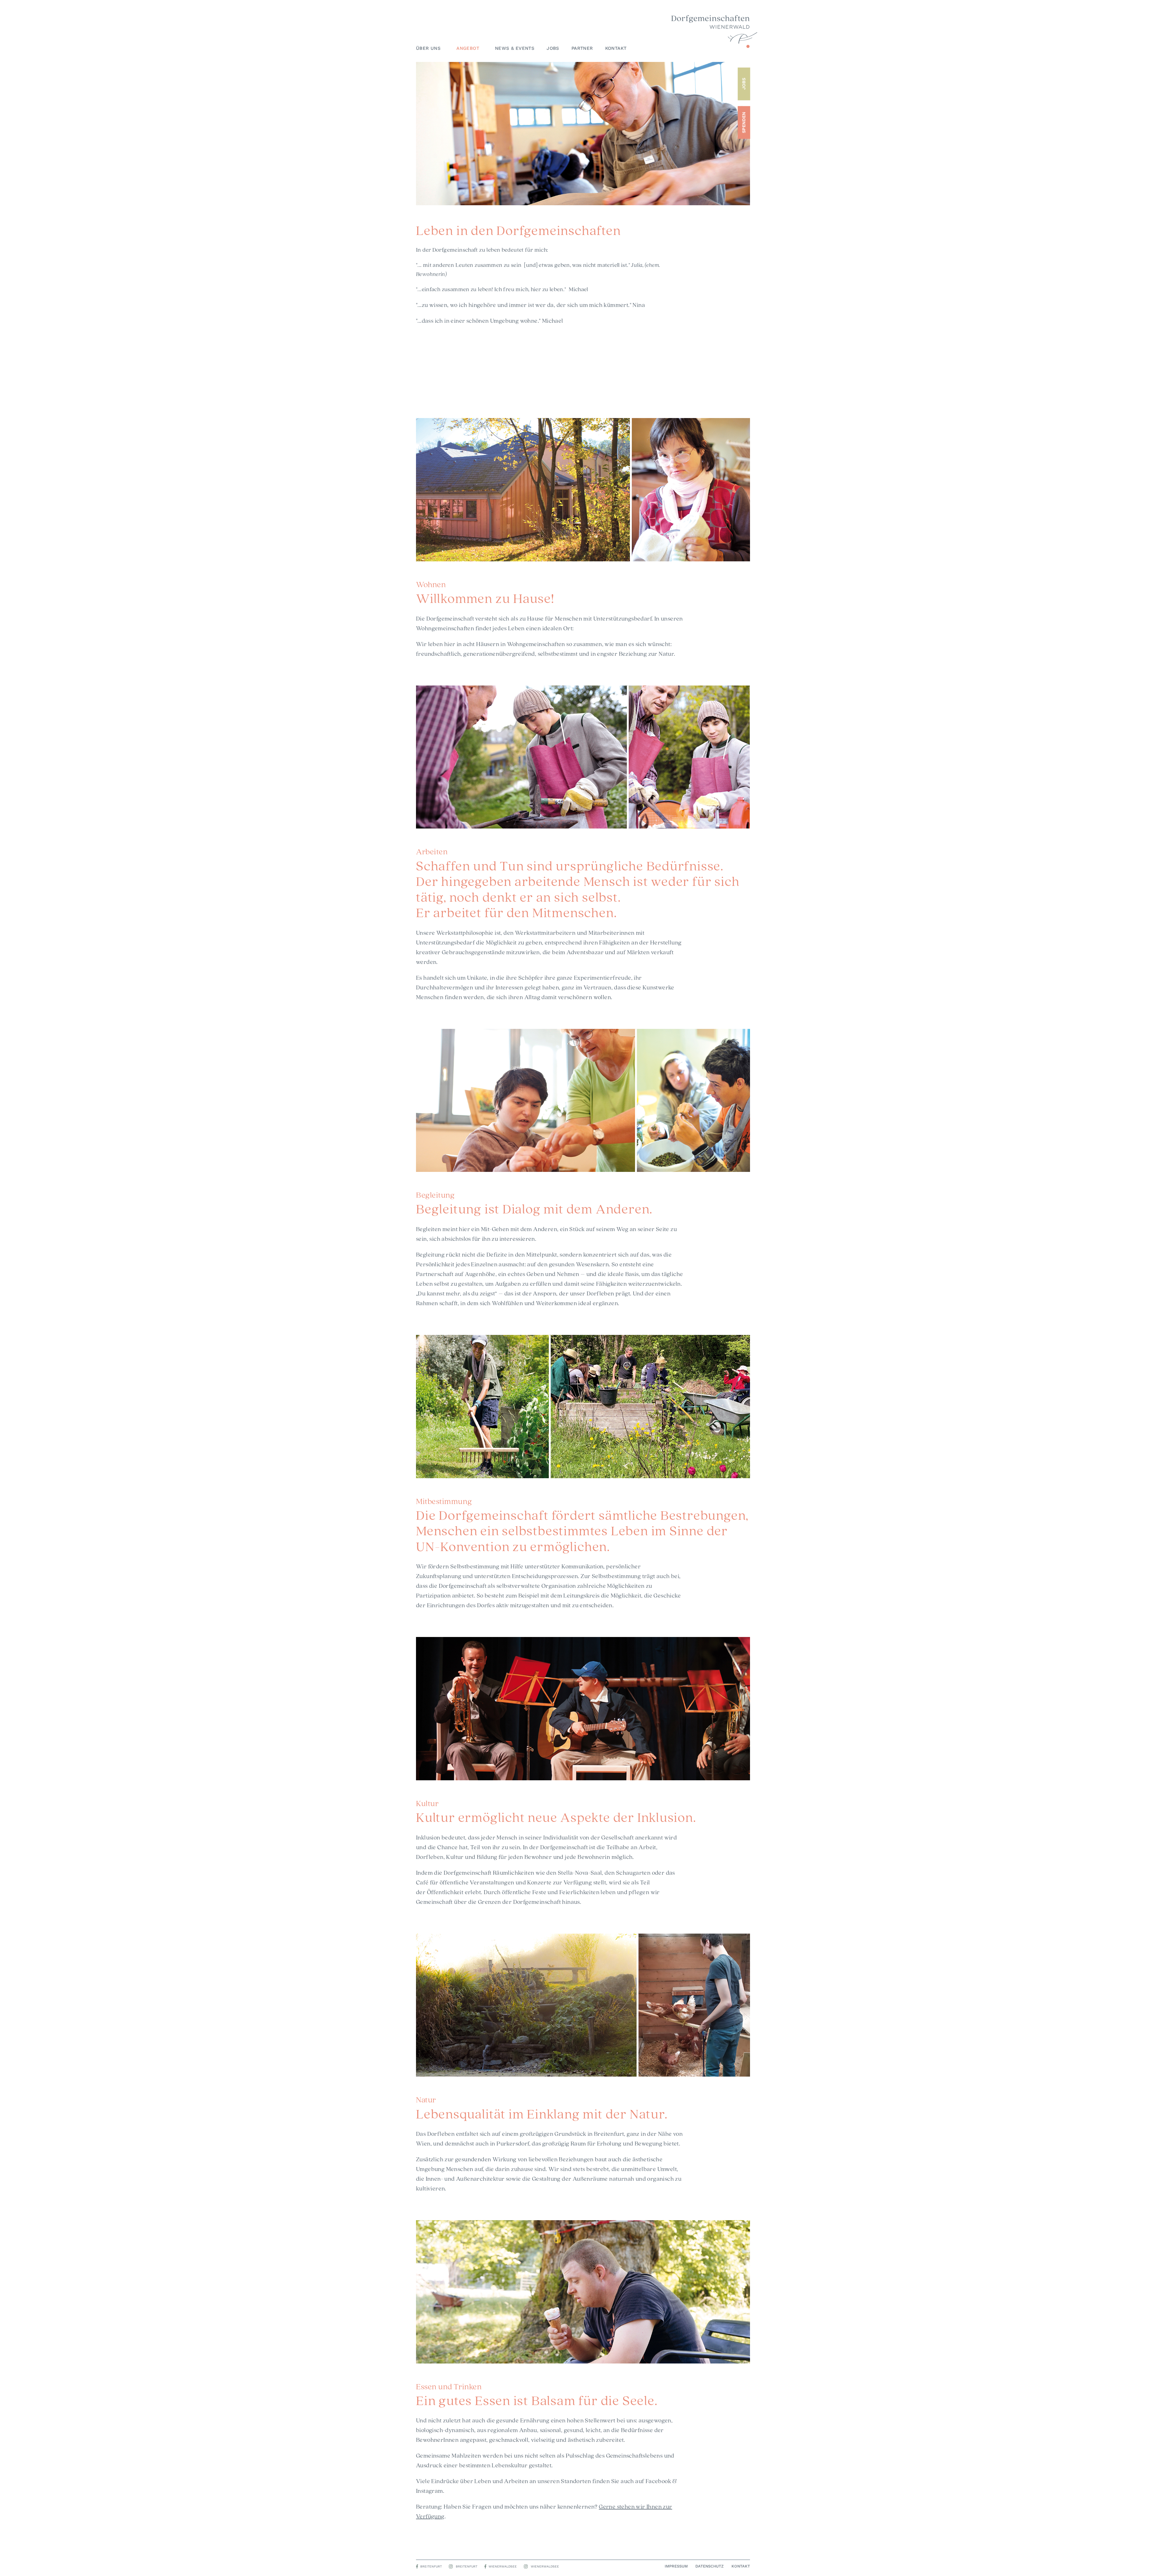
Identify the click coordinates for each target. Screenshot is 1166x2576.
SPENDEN (744, 122)
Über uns (428, 48)
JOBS (744, 84)
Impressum (676, 2566)
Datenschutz (709, 2566)
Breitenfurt (431, 2566)
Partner (582, 48)
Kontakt (616, 48)
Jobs (553, 48)
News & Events (515, 48)
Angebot (468, 48)
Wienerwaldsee (503, 2566)
